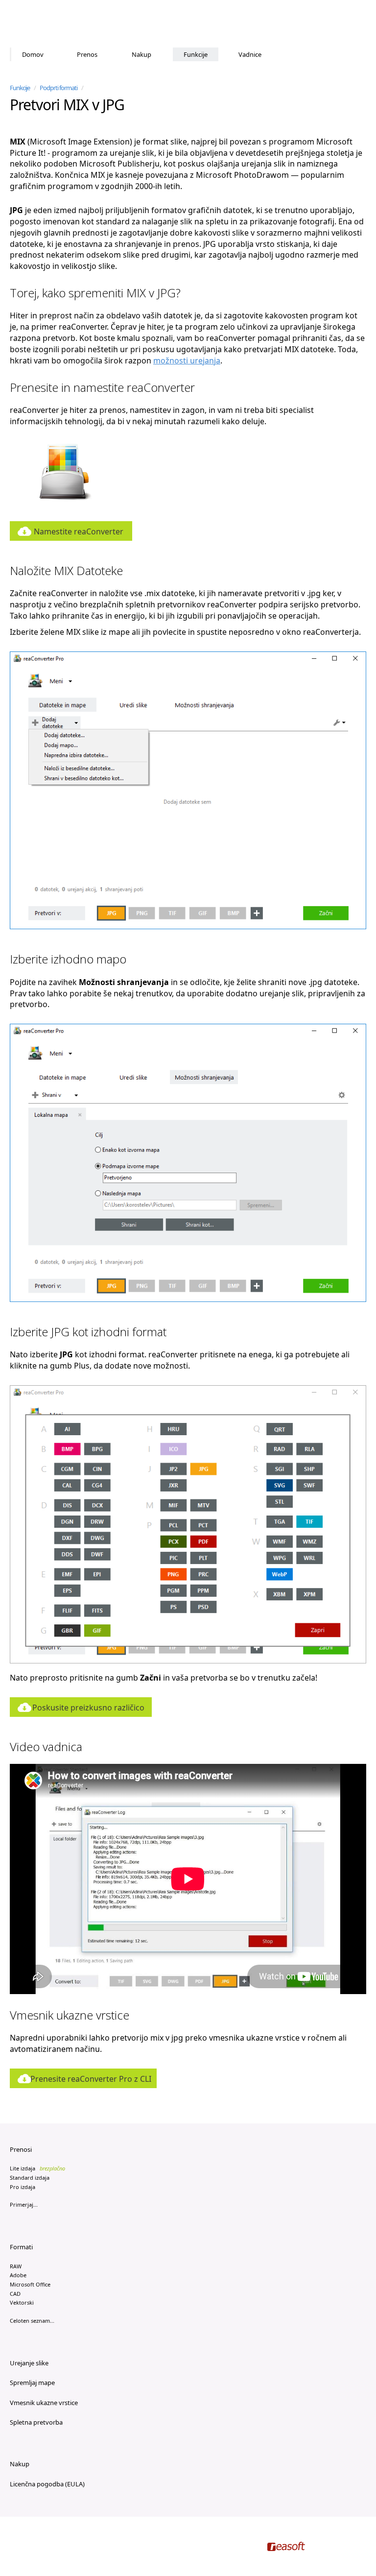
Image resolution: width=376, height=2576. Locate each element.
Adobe (18, 2275)
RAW (16, 2266)
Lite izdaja (37, 2168)
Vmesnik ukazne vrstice (44, 2403)
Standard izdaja (30, 2178)
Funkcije (196, 54)
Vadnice (250, 54)
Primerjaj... (24, 2204)
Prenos (87, 54)
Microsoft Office (30, 2284)
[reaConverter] (52, 24)
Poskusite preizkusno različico (88, 1708)
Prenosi (21, 2149)
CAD (15, 2294)
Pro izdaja (23, 2187)
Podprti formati (59, 88)
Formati (21, 2247)
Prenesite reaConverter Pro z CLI (91, 2079)
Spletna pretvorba (36, 2422)
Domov (33, 54)
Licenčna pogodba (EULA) (47, 2484)
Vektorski (22, 2302)
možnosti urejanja (187, 361)
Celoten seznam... (32, 2321)
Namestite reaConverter (79, 531)
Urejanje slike (29, 2363)
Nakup (141, 54)
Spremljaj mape (32, 2383)
